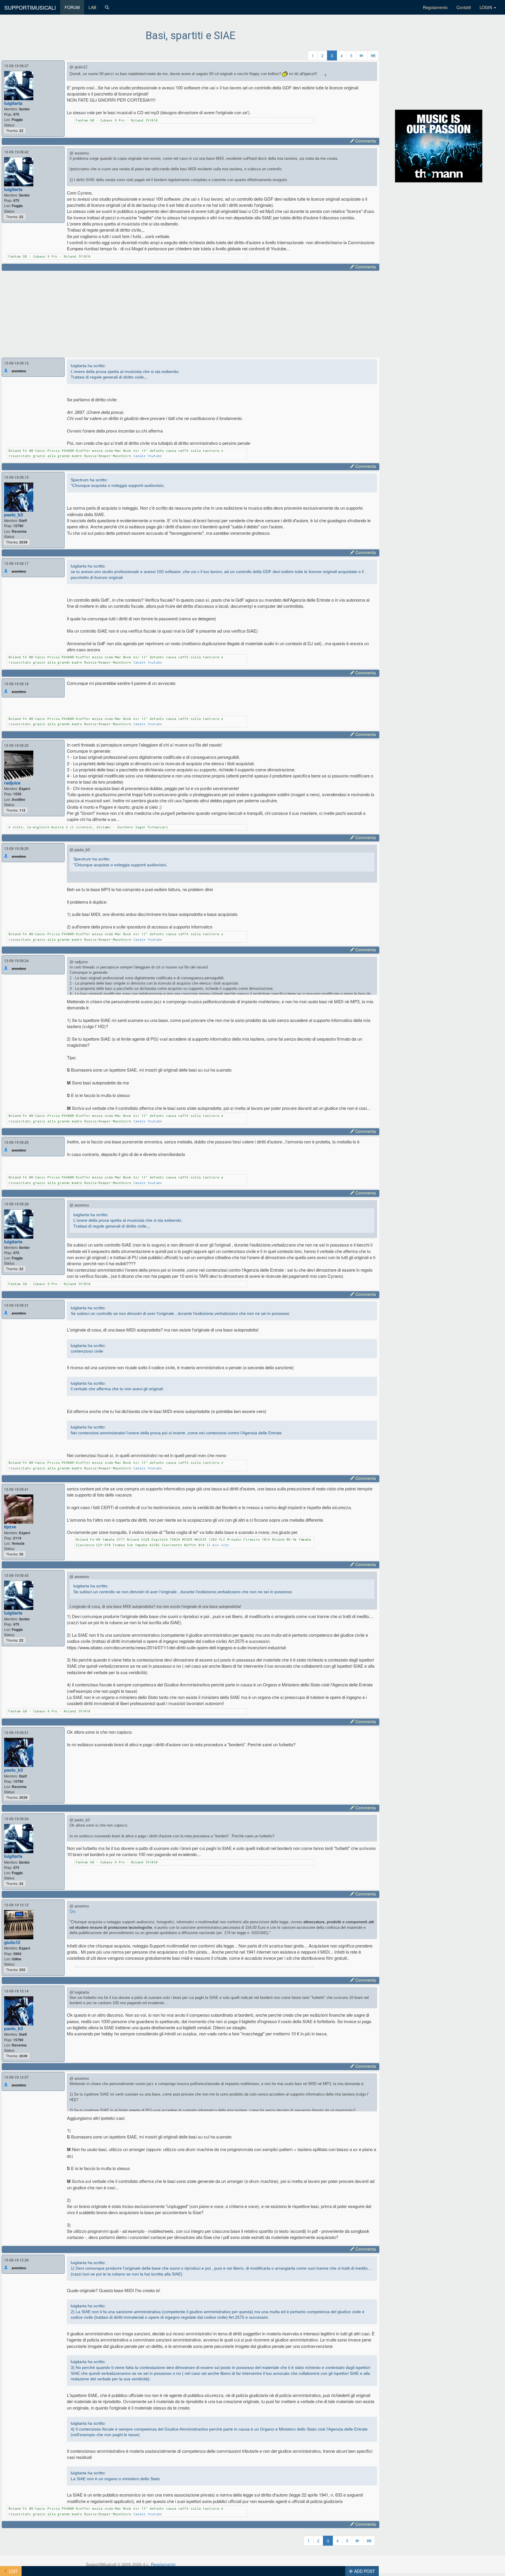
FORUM (72, 7)
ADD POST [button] (364, 2571)
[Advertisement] (181, 313)
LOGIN (486, 7)
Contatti (464, 7)
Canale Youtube (148, 456)
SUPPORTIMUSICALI (30, 7)
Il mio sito (218, 1545)
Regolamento (435, 7)
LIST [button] (13, 2571)
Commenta (365, 141)
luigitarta (13, 103)
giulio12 (12, 1942)
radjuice (12, 783)
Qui (72, 1911)
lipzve (10, 1527)
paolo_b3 (13, 515)
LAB (92, 7)
